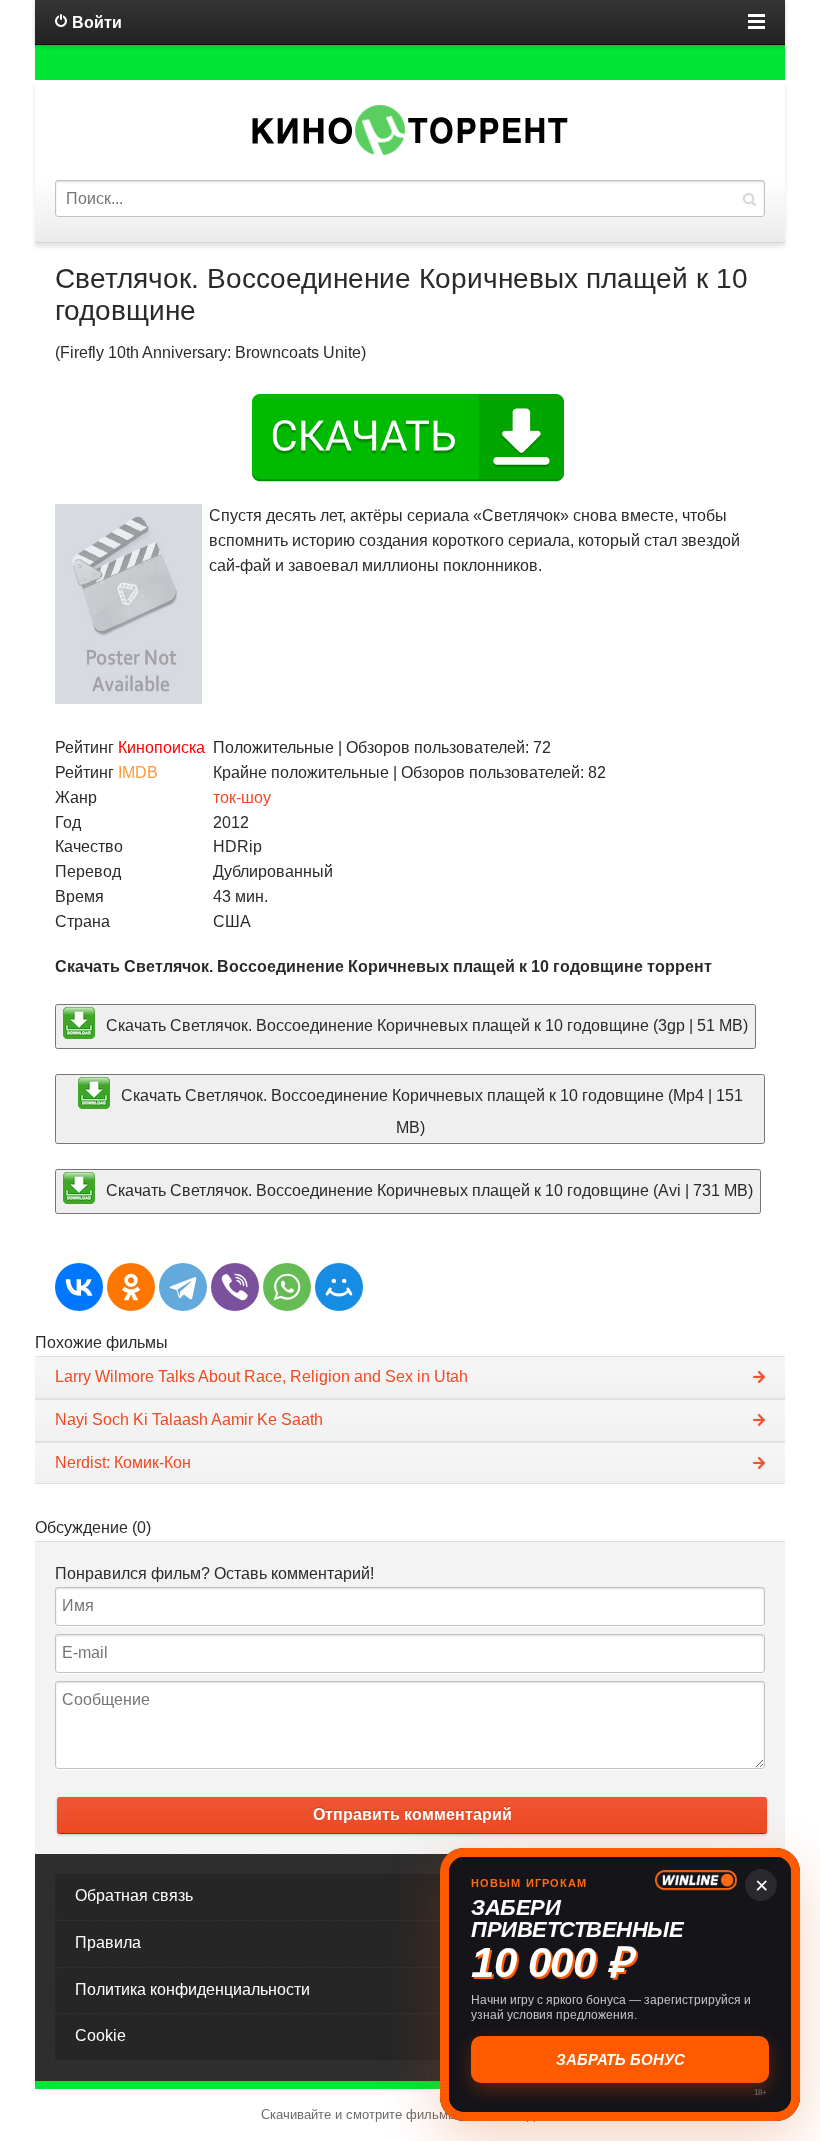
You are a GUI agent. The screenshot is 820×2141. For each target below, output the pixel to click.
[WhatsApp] (287, 1287)
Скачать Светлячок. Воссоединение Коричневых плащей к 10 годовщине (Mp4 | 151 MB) (430, 1111)
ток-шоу (242, 797)
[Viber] (235, 1287)
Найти (749, 198)
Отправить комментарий (412, 1814)
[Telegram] (183, 1287)
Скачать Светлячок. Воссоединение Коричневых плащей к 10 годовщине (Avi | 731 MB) (427, 1189)
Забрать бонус (620, 2059)
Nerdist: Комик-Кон (123, 1462)
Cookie (100, 2035)
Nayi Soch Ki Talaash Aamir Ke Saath (189, 1419)
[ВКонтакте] (79, 1287)
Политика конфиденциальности (192, 1989)
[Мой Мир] (339, 1287)
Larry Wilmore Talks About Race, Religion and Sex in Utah (261, 1376)
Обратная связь (134, 1895)
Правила (108, 1942)
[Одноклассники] (131, 1287)
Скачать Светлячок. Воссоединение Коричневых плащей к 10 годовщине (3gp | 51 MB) (425, 1025)
